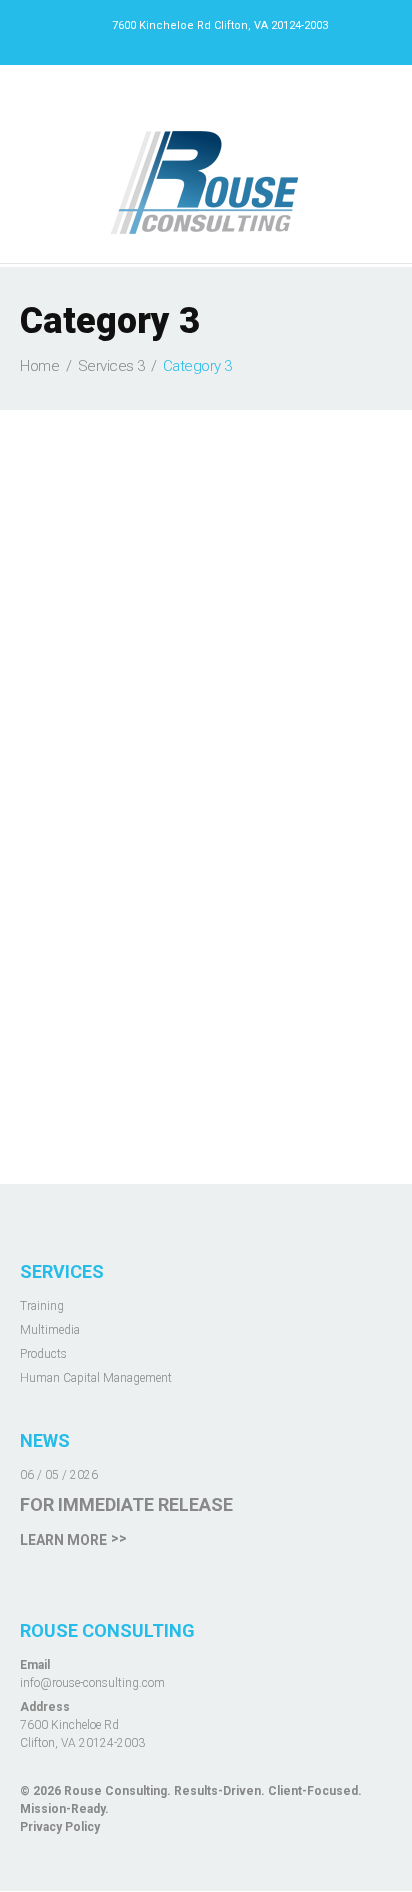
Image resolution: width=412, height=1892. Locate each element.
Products (43, 1354)
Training (42, 1306)
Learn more (63, 1540)
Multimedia (50, 1330)
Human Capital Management (96, 1378)
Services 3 (111, 366)
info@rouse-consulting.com (92, 1683)
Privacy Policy (60, 1827)
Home (39, 366)
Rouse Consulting (115, 1791)
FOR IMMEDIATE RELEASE (126, 1504)
